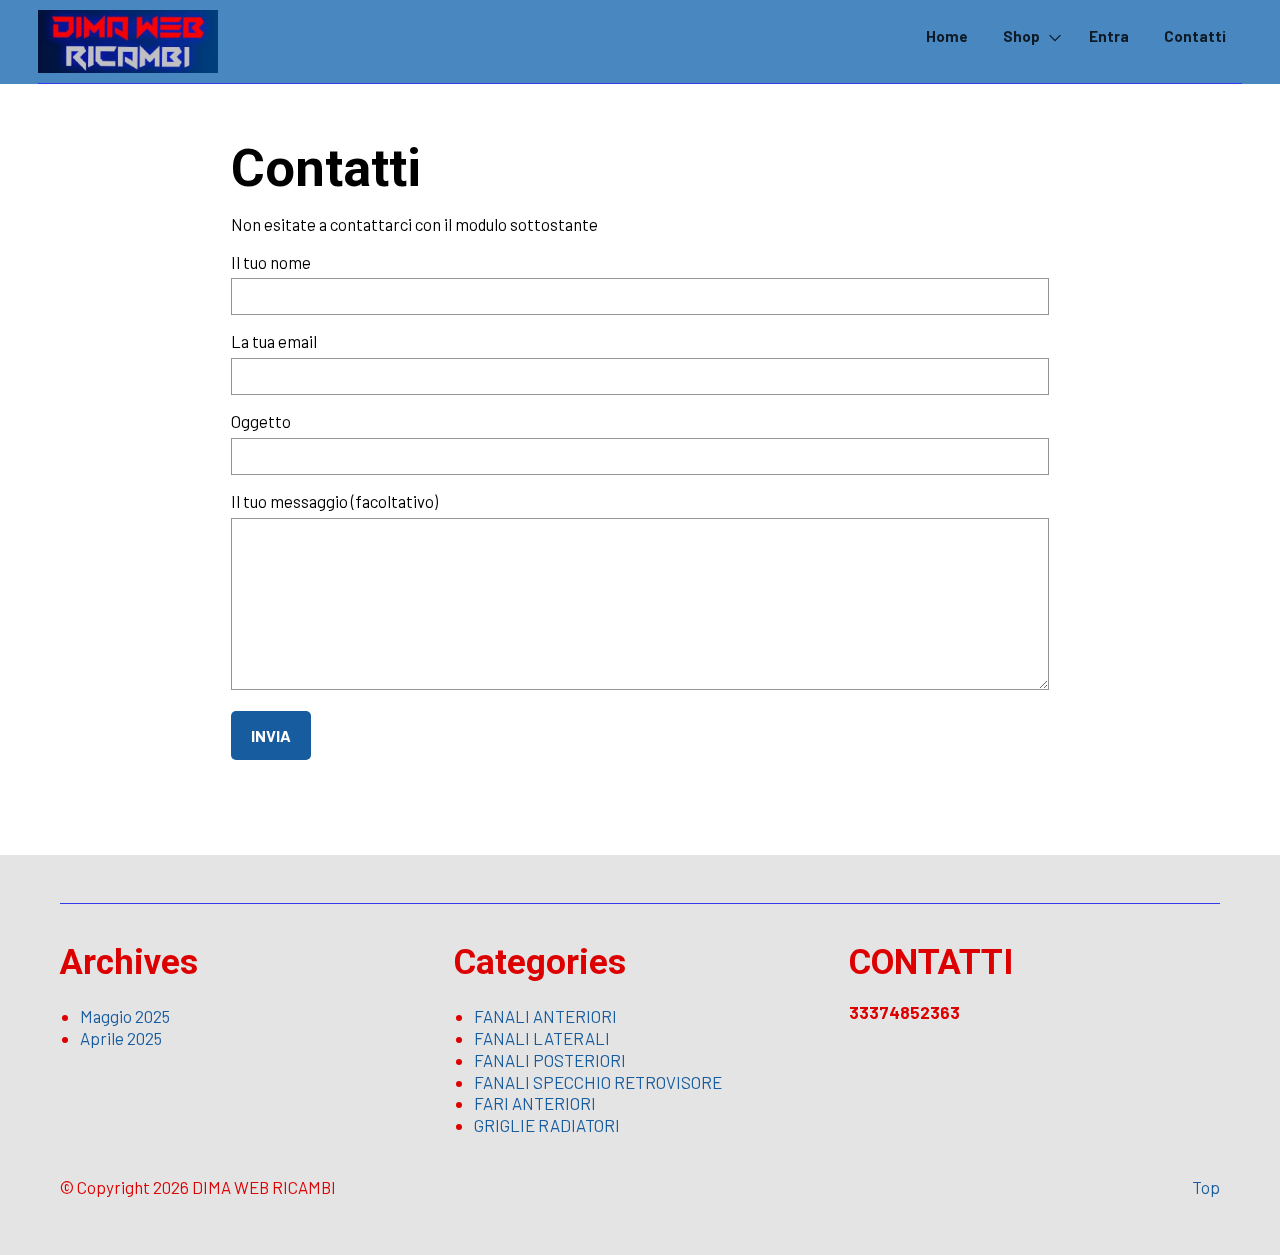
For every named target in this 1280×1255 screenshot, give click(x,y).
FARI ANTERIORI (535, 1103)
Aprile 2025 (121, 1038)
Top (1206, 1187)
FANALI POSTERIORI (550, 1060)
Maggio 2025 (125, 1016)
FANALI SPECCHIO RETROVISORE (598, 1082)
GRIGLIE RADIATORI (547, 1125)
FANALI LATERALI (542, 1038)
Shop (1021, 36)
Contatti (1195, 36)
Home (947, 36)
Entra (1109, 36)
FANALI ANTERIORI (545, 1016)
